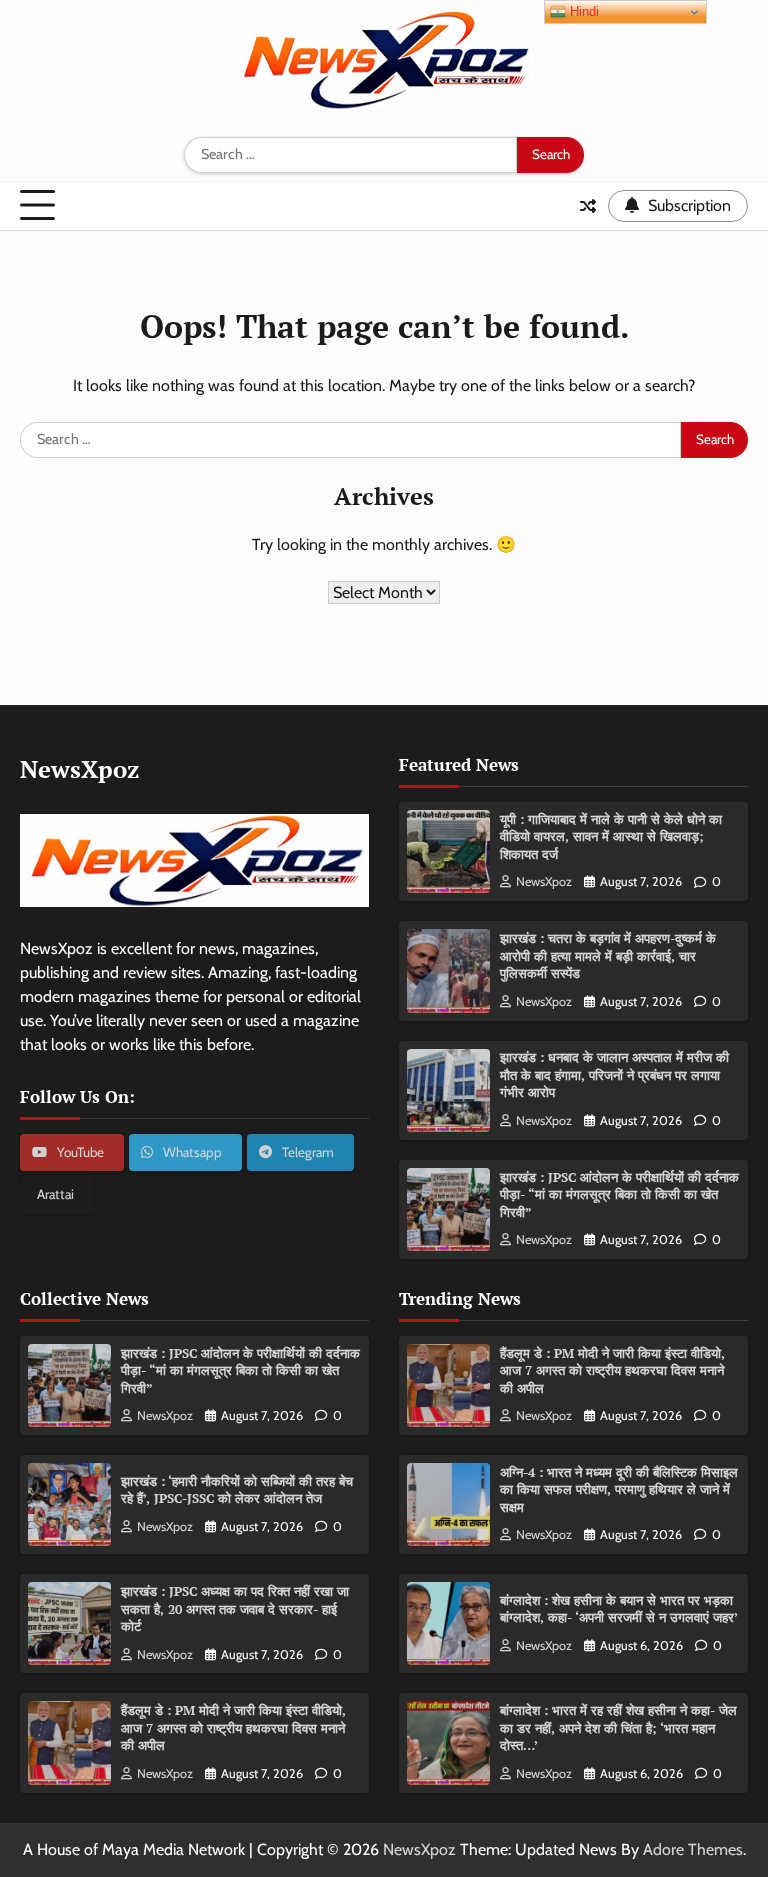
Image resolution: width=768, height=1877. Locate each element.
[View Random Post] (588, 206)
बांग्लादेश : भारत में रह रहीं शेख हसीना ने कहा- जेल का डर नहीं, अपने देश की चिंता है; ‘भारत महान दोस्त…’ (618, 1727)
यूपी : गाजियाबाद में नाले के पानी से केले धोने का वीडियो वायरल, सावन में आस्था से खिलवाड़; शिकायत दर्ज (611, 836)
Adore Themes (693, 1849)
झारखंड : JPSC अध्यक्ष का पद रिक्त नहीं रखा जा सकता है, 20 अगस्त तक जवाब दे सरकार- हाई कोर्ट (235, 1608)
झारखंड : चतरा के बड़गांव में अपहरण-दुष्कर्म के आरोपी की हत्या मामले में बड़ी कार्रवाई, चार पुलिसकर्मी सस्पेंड (608, 955)
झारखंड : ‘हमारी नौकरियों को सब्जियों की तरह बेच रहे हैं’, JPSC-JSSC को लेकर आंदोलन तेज (237, 1490)
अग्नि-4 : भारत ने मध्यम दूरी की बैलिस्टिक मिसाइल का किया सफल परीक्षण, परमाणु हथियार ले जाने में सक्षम (619, 1489)
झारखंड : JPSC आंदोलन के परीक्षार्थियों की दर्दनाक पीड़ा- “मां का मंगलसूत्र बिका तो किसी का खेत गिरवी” (619, 1194)
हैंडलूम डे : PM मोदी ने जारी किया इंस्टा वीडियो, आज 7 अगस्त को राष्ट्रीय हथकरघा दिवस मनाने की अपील (233, 1727)
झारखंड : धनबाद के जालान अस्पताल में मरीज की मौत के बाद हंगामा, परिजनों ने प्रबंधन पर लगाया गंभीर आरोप (614, 1074)
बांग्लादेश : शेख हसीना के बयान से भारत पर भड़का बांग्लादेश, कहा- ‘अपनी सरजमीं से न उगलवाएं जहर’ (619, 1609)
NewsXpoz (544, 881)
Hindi (582, 11)
